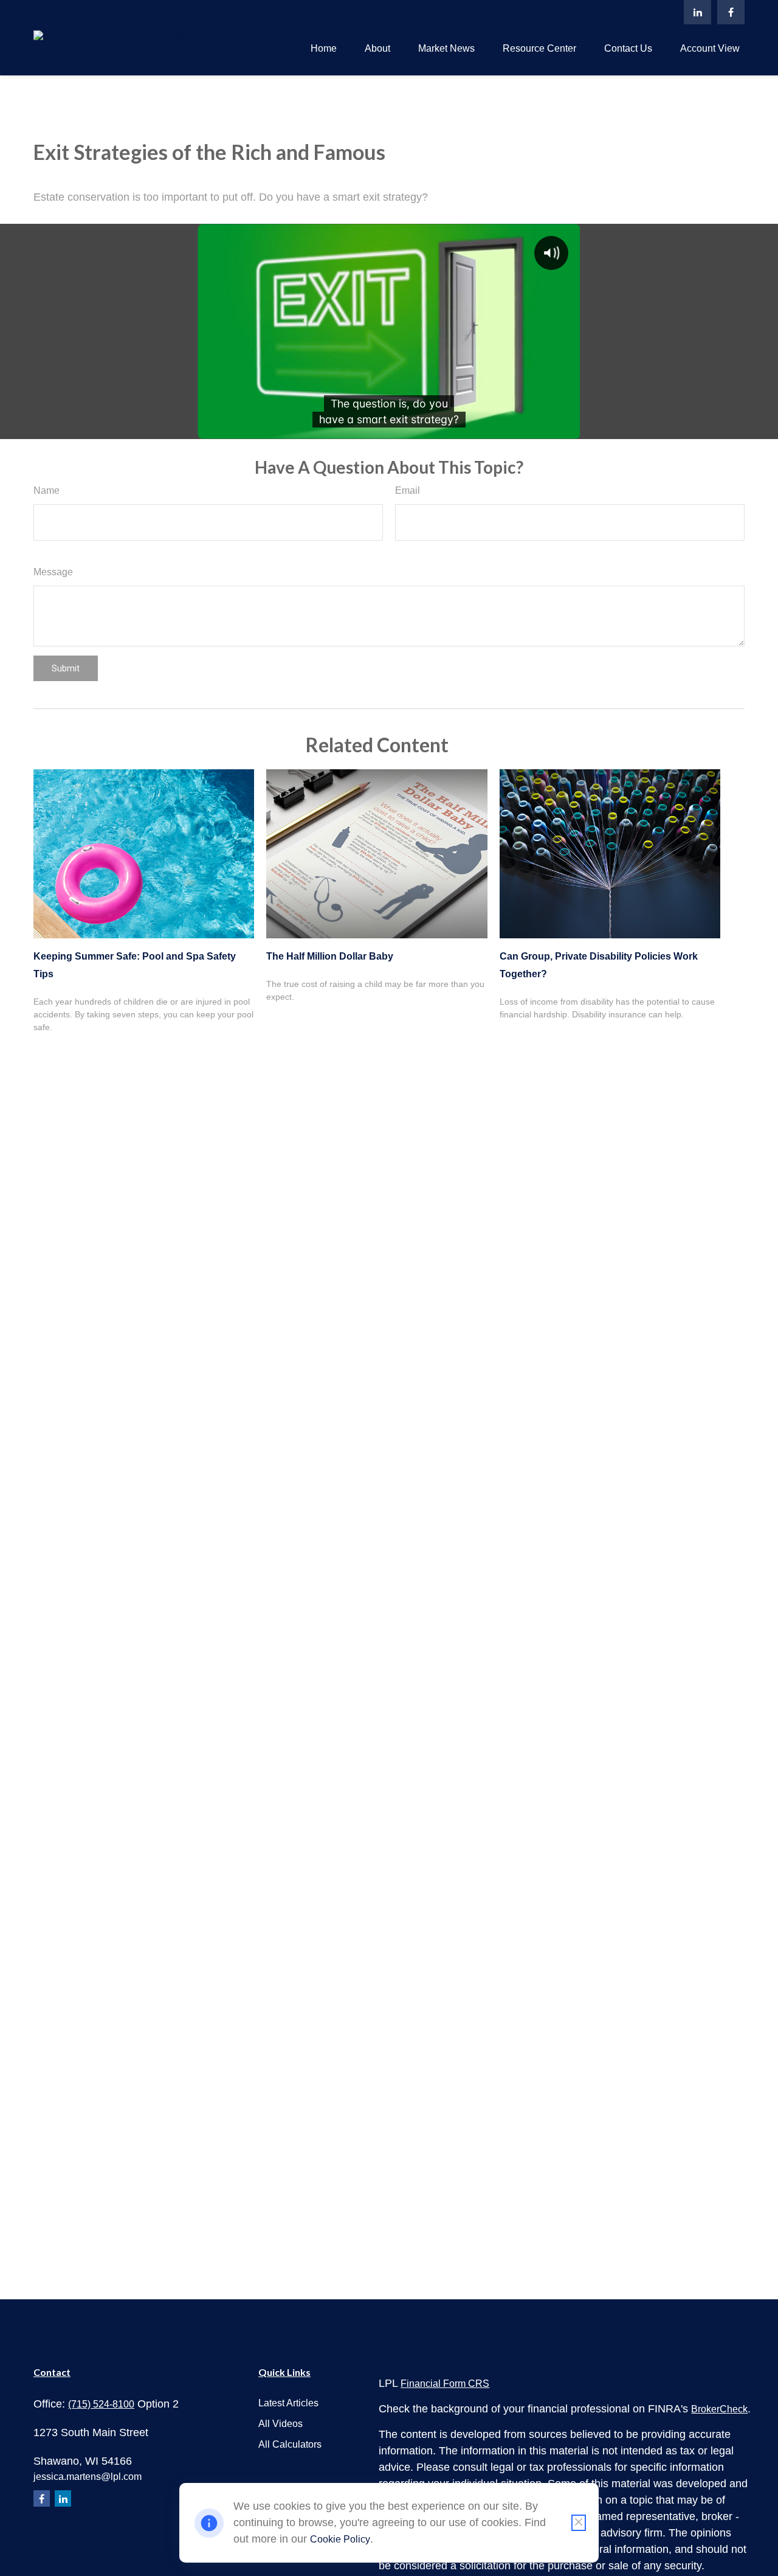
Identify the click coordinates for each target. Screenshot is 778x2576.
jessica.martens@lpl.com (88, 2477)
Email (408, 490)
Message (53, 572)
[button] (324, 48)
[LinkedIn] (697, 12)
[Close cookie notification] (579, 2523)
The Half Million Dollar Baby (330, 956)
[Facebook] (731, 12)
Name (46, 490)
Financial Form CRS (445, 2384)
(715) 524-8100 (101, 2404)
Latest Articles (288, 2403)
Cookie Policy (340, 2539)
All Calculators (290, 2444)
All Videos (281, 2424)
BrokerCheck (719, 2409)
